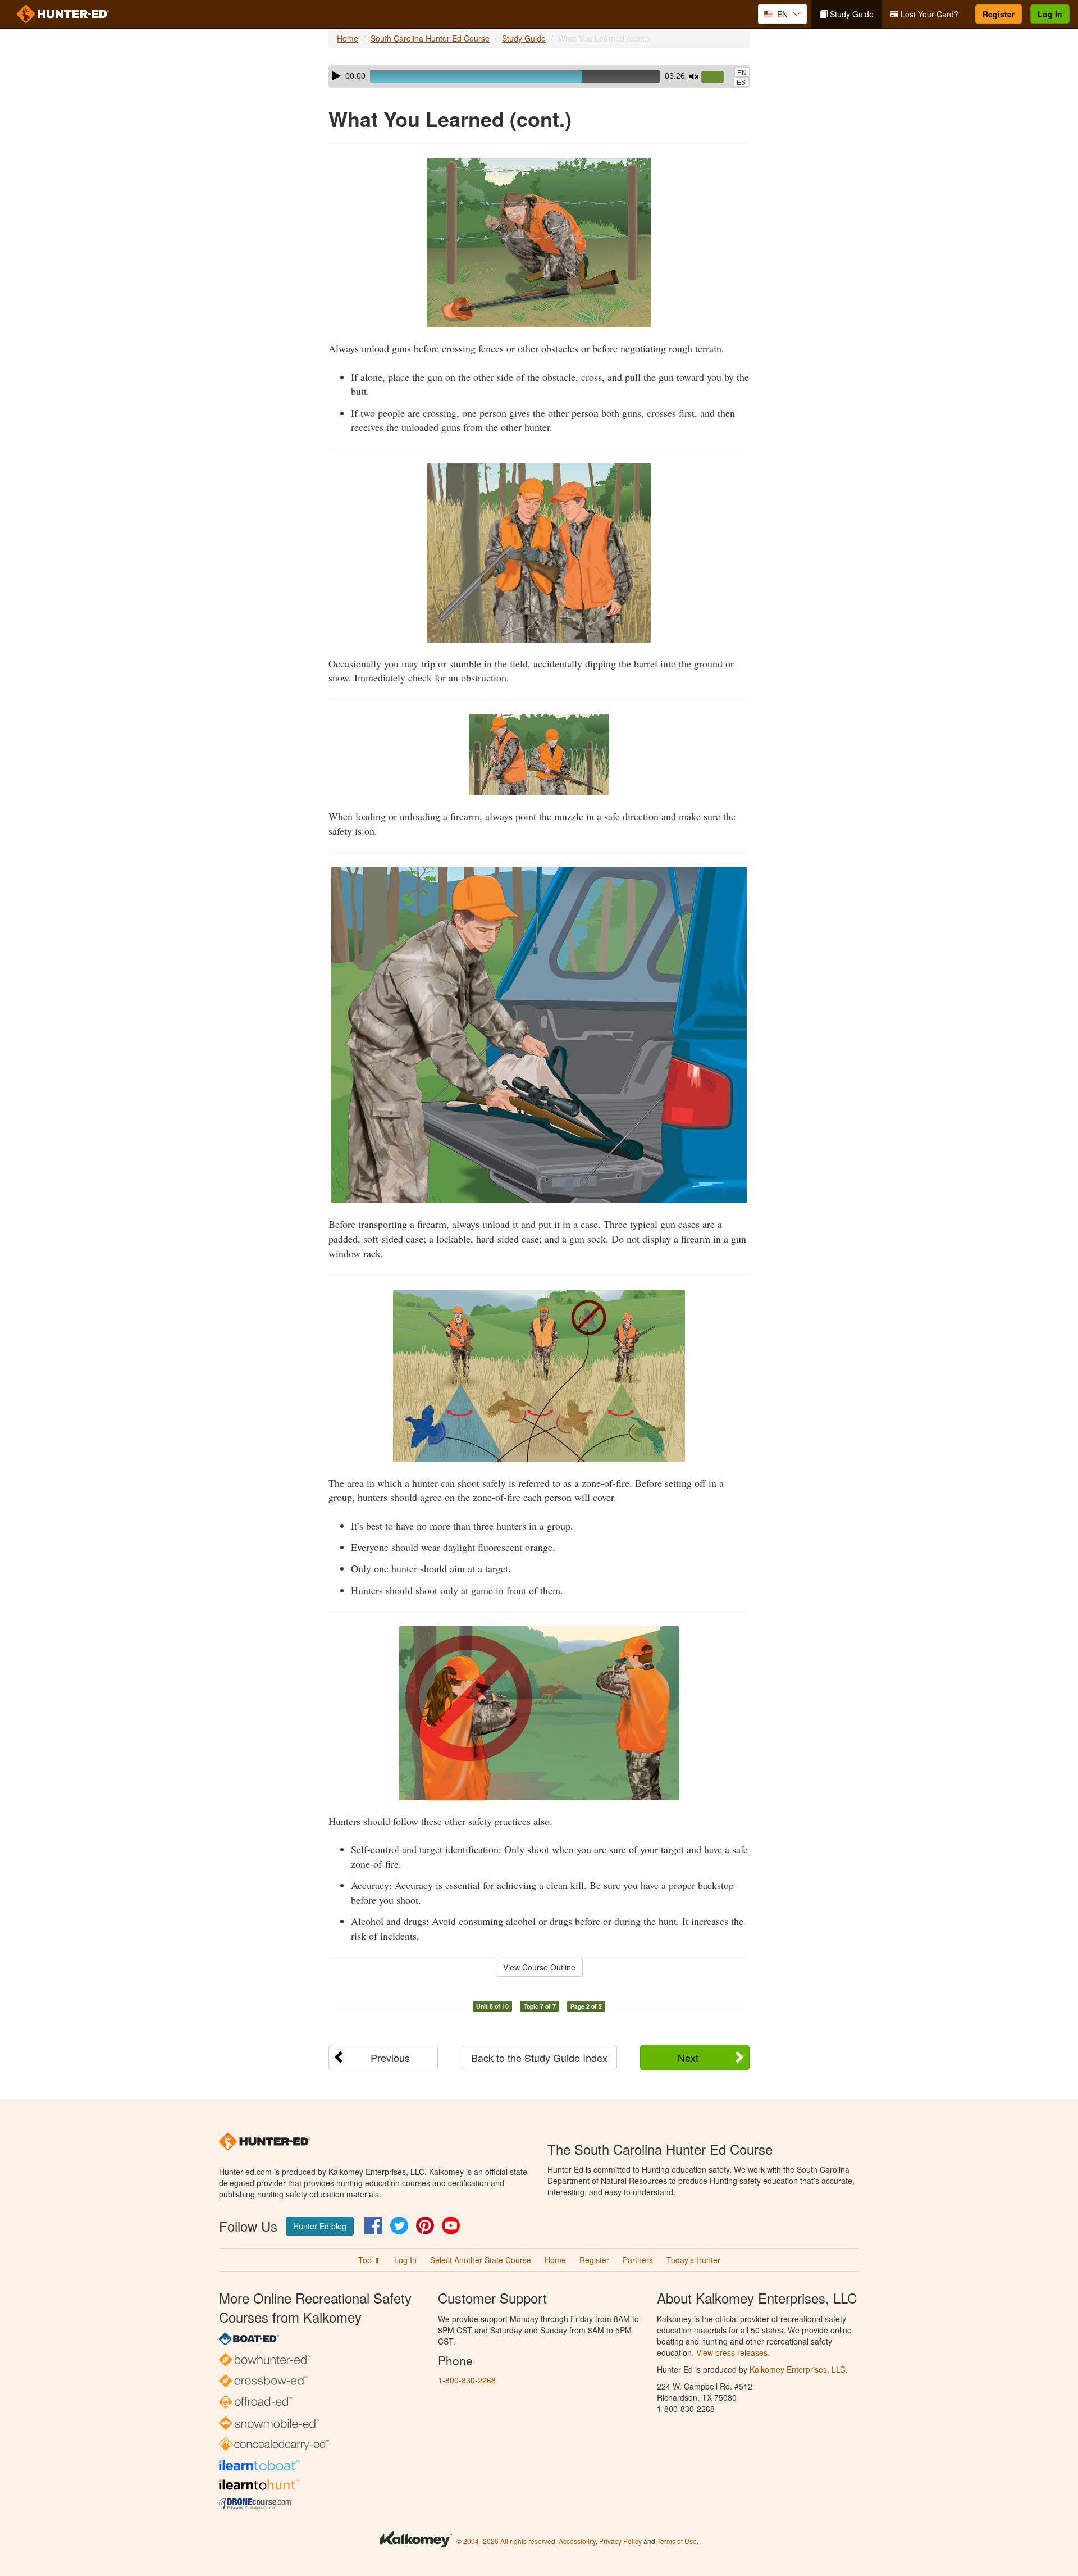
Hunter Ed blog (320, 2226)
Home (348, 38)
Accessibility (577, 2541)
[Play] (336, 76)
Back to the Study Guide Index (539, 2058)
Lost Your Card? (928, 14)
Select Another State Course (481, 2260)
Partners (638, 2260)
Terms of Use (677, 2541)
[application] (539, 76)
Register (999, 14)
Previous (390, 2058)
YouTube (451, 2225)
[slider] (717, 78)
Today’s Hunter (693, 2260)
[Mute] (694, 76)
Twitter (399, 2225)
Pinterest (425, 2225)
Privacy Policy (620, 2541)
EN (742, 73)
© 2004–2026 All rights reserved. (507, 2541)
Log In (1050, 14)
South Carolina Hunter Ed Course (430, 38)
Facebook (373, 2225)
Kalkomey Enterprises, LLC (798, 2369)
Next (688, 2058)
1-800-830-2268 (467, 2380)
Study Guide (851, 14)
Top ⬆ (369, 2260)
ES (741, 83)
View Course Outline (539, 1967)
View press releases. (733, 2352)
